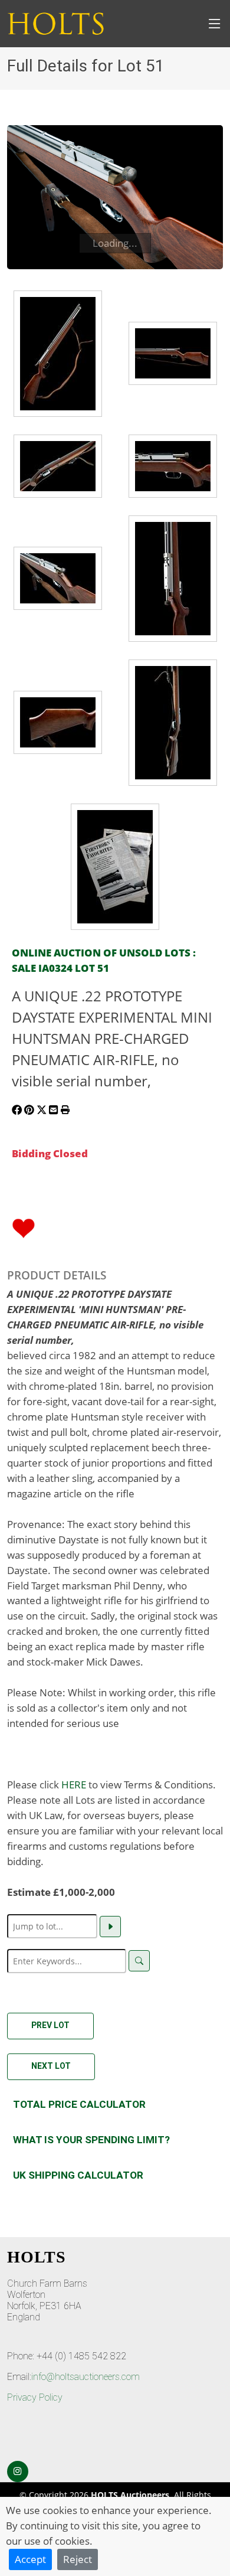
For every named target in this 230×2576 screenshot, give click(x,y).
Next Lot (51, 2066)
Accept (30, 2559)
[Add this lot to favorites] (24, 1227)
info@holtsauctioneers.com (86, 2377)
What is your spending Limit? (91, 2140)
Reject (78, 2559)
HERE (74, 1784)
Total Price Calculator (79, 2104)
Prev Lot (50, 2025)
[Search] (139, 1961)
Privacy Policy (35, 2397)
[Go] (110, 1927)
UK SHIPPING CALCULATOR (78, 2175)
